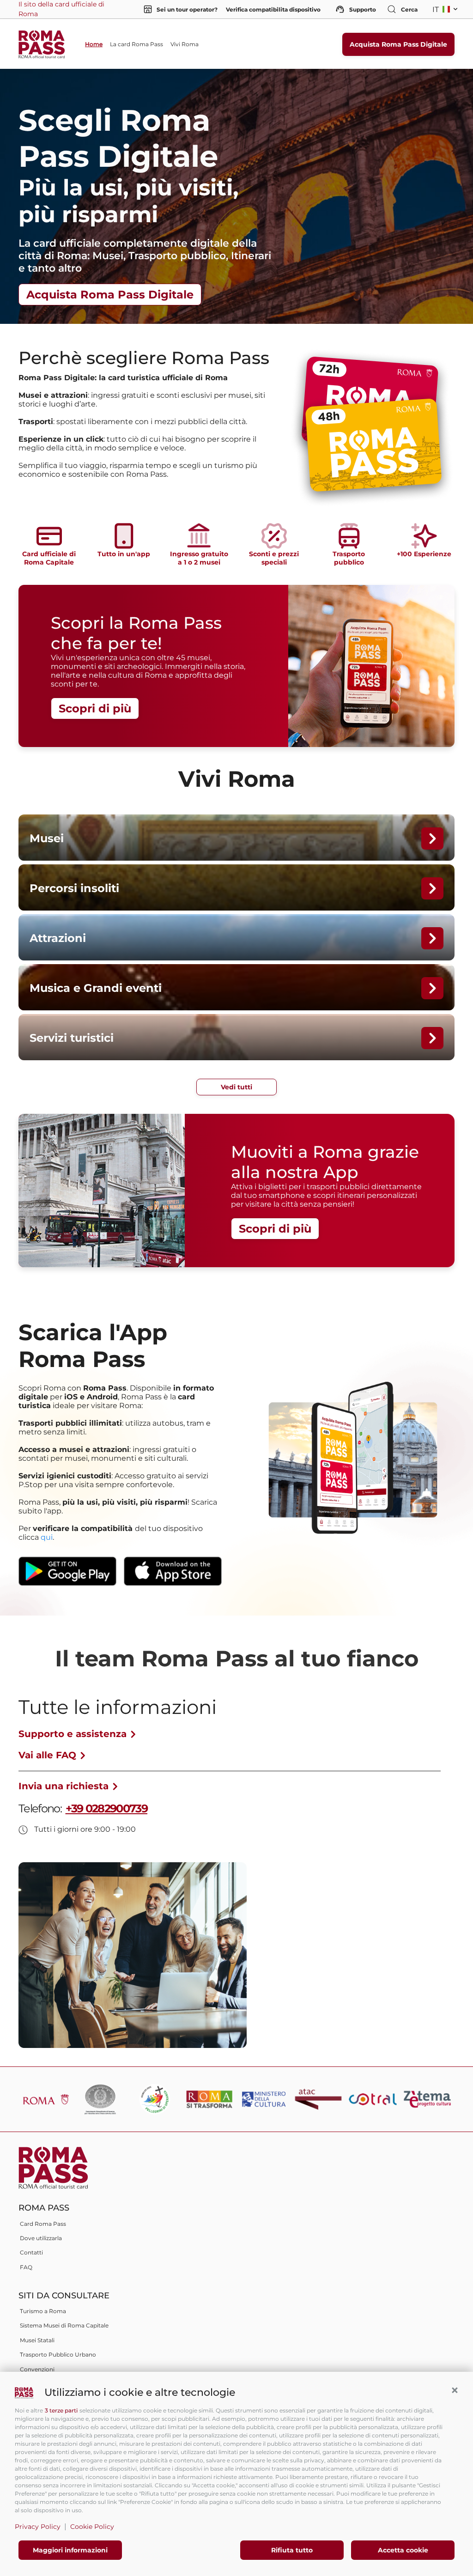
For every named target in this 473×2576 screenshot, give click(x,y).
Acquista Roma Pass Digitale (398, 44)
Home (94, 44)
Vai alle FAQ (49, 1755)
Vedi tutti (236, 1087)
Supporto (361, 9)
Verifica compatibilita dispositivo (273, 9)
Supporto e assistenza (74, 1734)
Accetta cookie (403, 2550)
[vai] (432, 838)
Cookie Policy (92, 2527)
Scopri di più (95, 708)
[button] (455, 2390)
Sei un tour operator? (184, 9)
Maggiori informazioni (70, 2550)
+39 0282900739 (106, 1808)
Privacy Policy (38, 2527)
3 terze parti (61, 2410)
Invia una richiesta (65, 1786)
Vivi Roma (185, 44)
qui (47, 1537)
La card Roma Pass (136, 44)
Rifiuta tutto (292, 2550)
